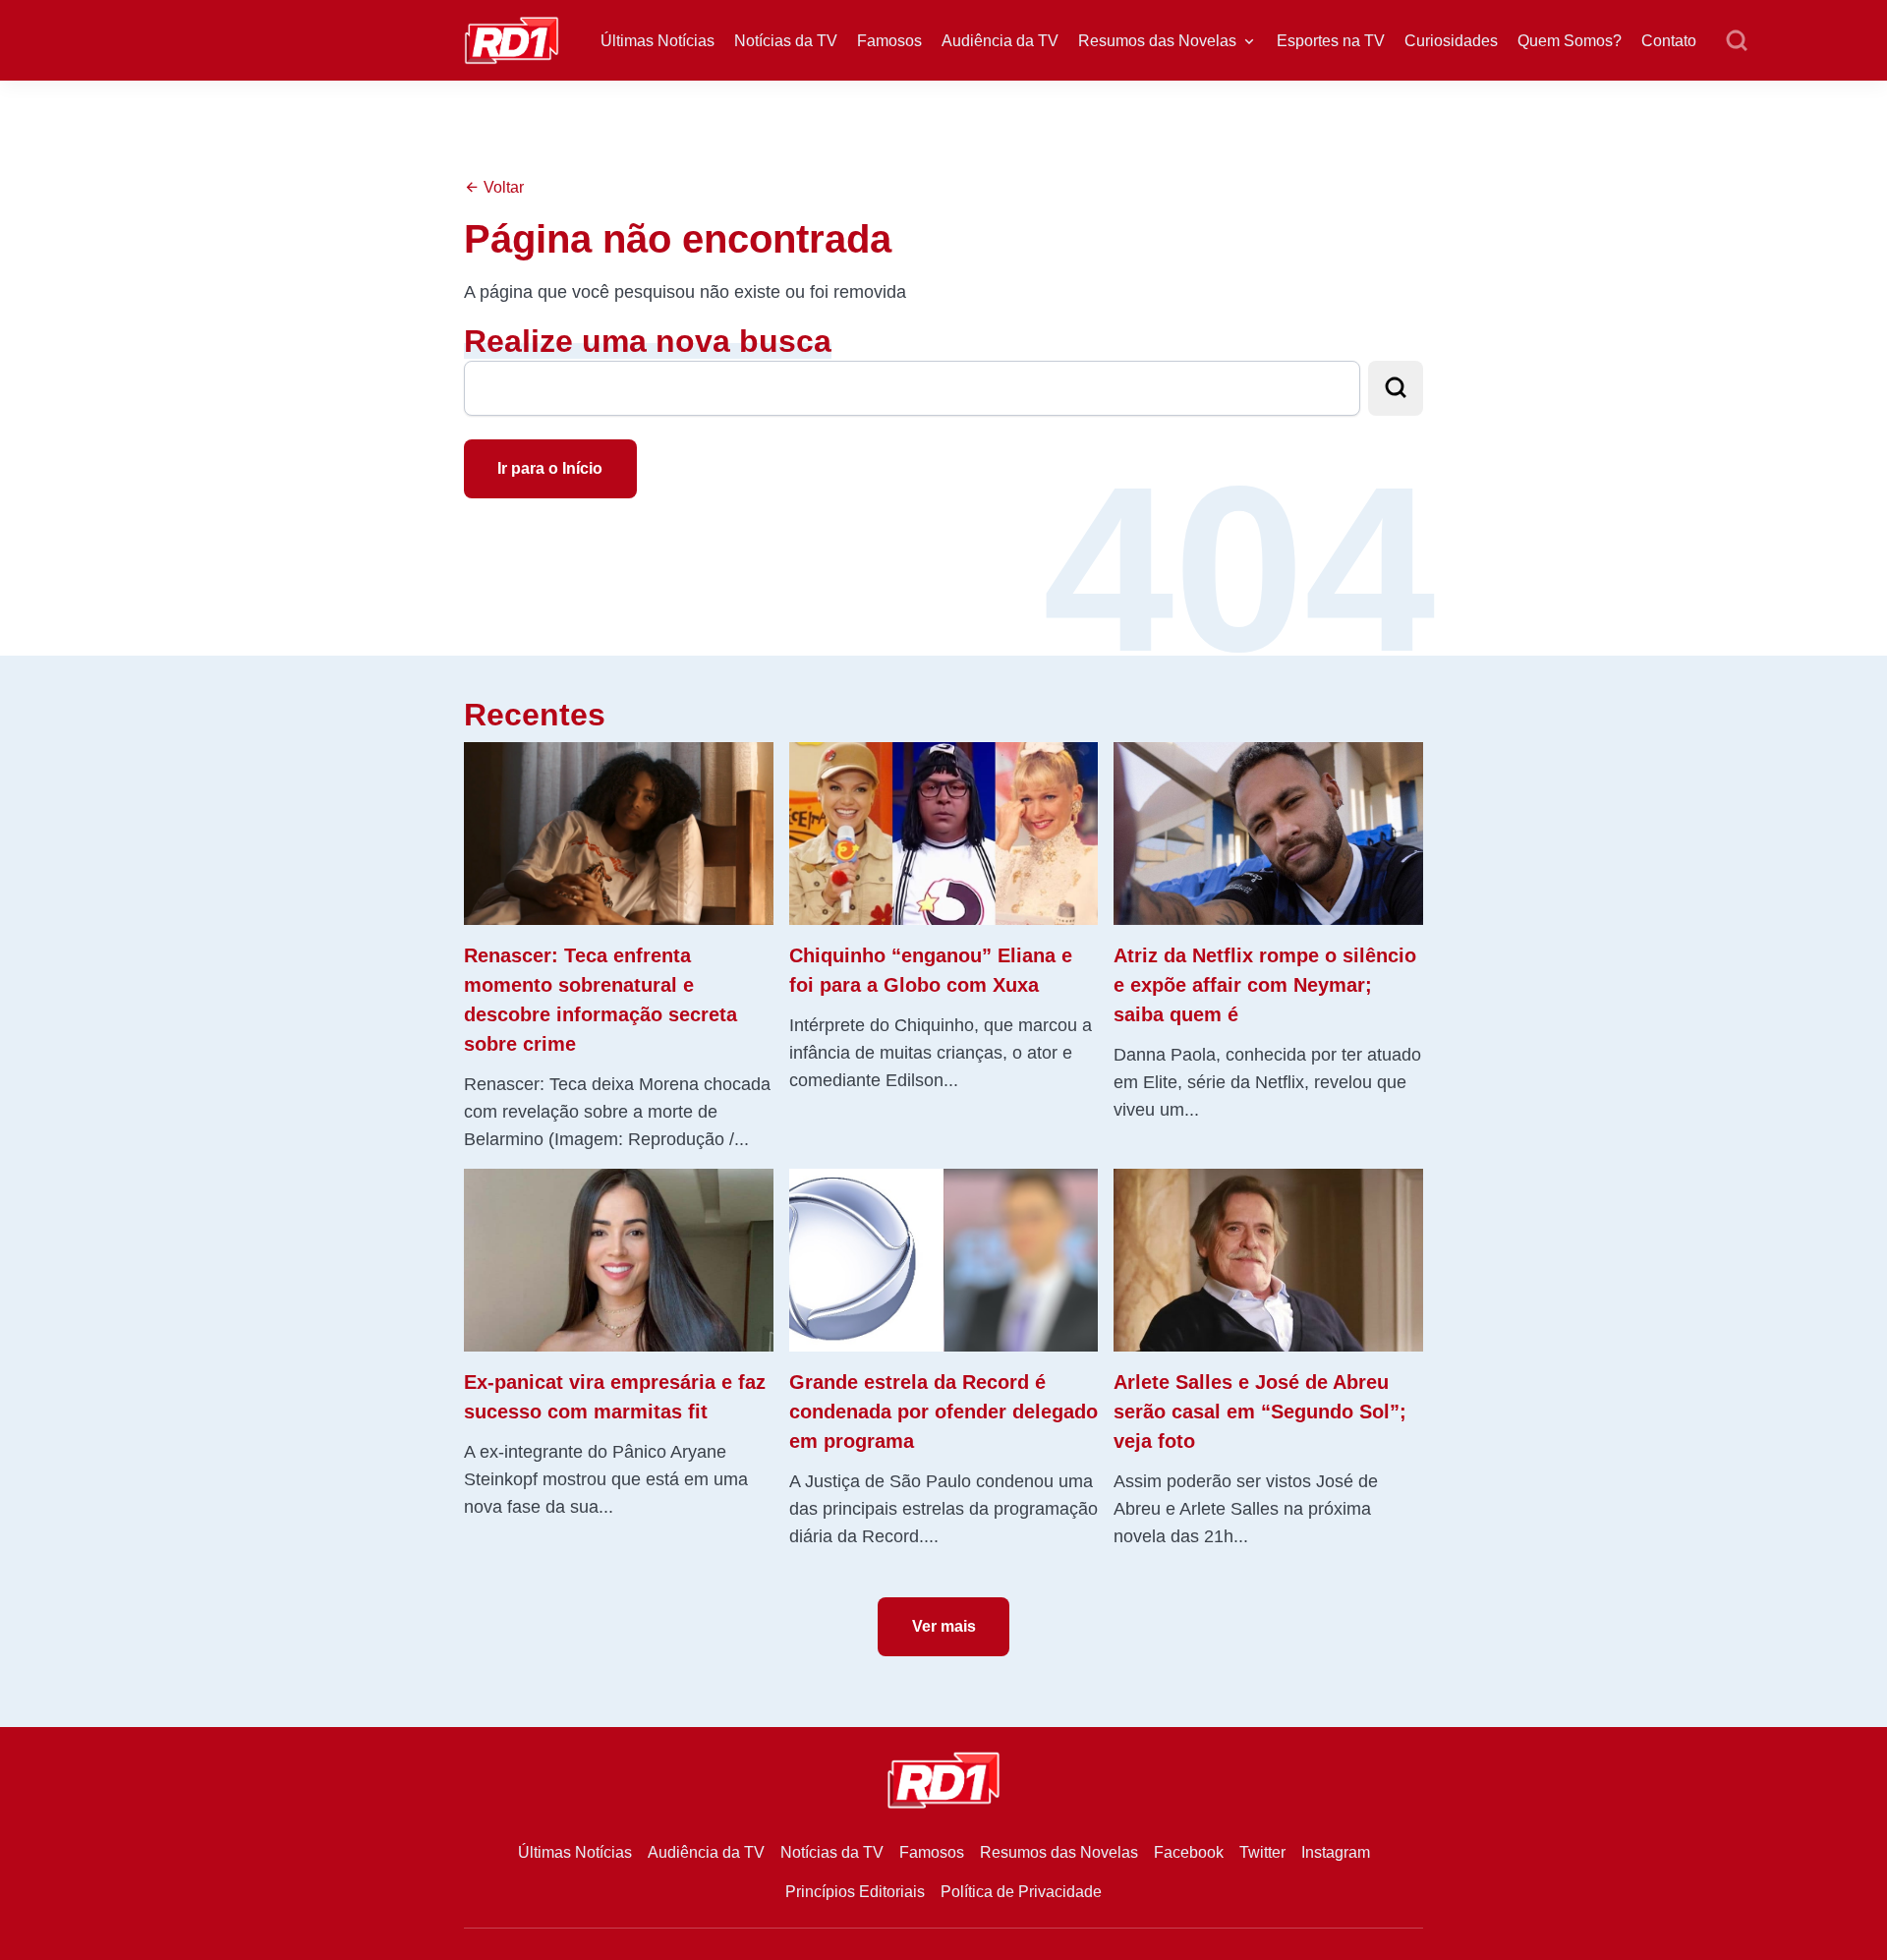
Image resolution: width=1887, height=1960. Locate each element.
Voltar (502, 187)
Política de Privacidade (1021, 1892)
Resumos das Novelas (1157, 41)
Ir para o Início (550, 468)
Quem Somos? (1570, 41)
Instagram (1336, 1852)
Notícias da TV (786, 41)
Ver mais (944, 1626)
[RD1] (512, 39)
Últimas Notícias (658, 41)
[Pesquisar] (1737, 41)
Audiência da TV (1000, 41)
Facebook (1189, 1852)
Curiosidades (1451, 41)
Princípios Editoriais (855, 1892)
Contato (1669, 41)
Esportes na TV (1331, 41)
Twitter (1262, 1852)
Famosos (889, 41)
